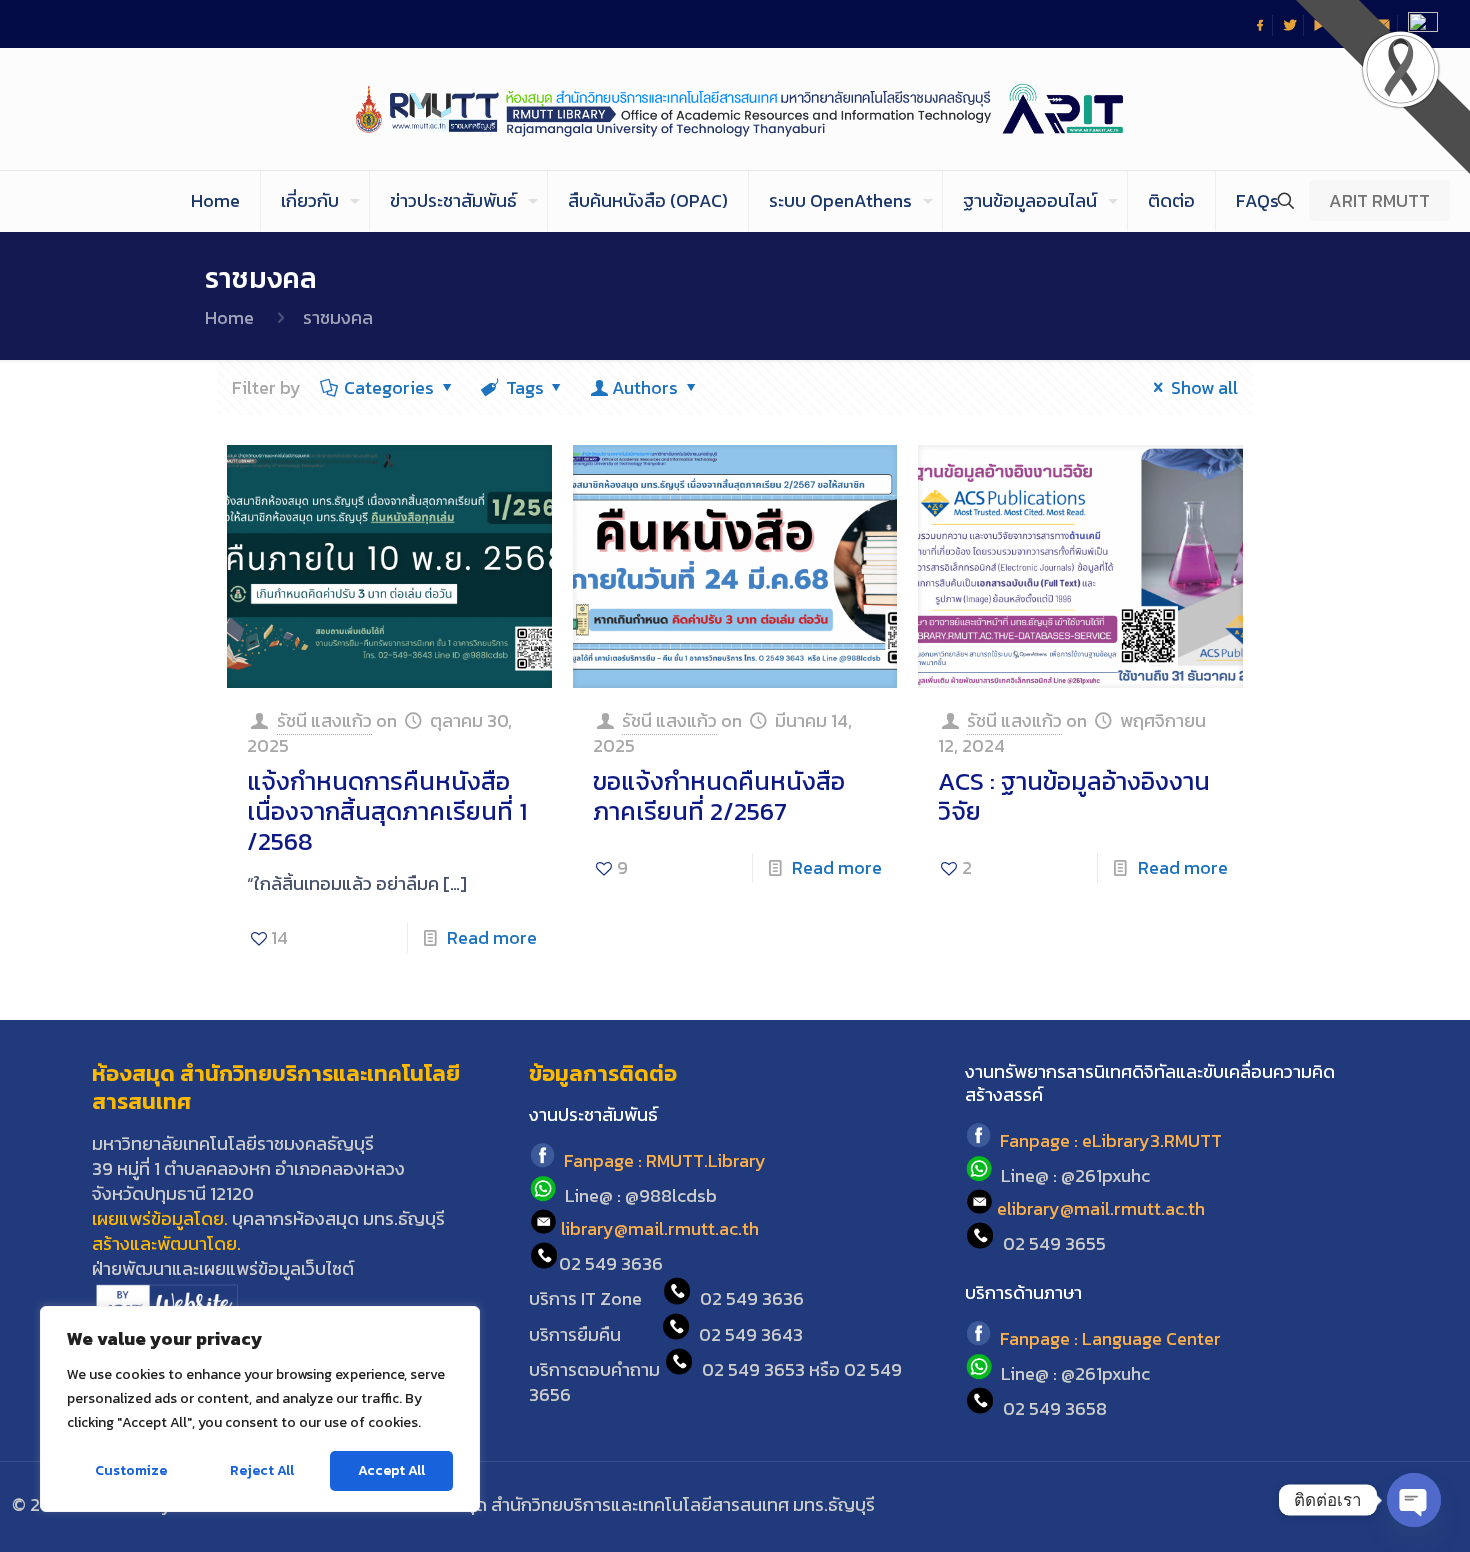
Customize (131, 1470)
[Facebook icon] (1319, 1505)
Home (229, 317)
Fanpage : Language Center (1110, 1339)
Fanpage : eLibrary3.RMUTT (1111, 1141)
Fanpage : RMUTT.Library (665, 1161)
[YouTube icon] (1373, 1505)
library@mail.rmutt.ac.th (660, 1228)
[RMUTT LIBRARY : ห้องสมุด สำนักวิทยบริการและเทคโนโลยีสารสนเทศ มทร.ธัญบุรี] (735, 109)
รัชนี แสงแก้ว (324, 720)
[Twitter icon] (1346, 1505)
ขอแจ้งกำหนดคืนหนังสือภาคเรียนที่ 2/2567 (719, 796)
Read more (492, 937)
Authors (645, 387)
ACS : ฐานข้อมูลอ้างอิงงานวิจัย (1074, 796)
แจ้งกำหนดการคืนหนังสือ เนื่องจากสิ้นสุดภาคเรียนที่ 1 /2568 (387, 811)
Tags (525, 387)
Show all (1204, 387)
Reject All (262, 1470)
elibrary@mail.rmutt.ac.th (1101, 1208)
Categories (389, 387)
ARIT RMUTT (1379, 200)
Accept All (391, 1470)
